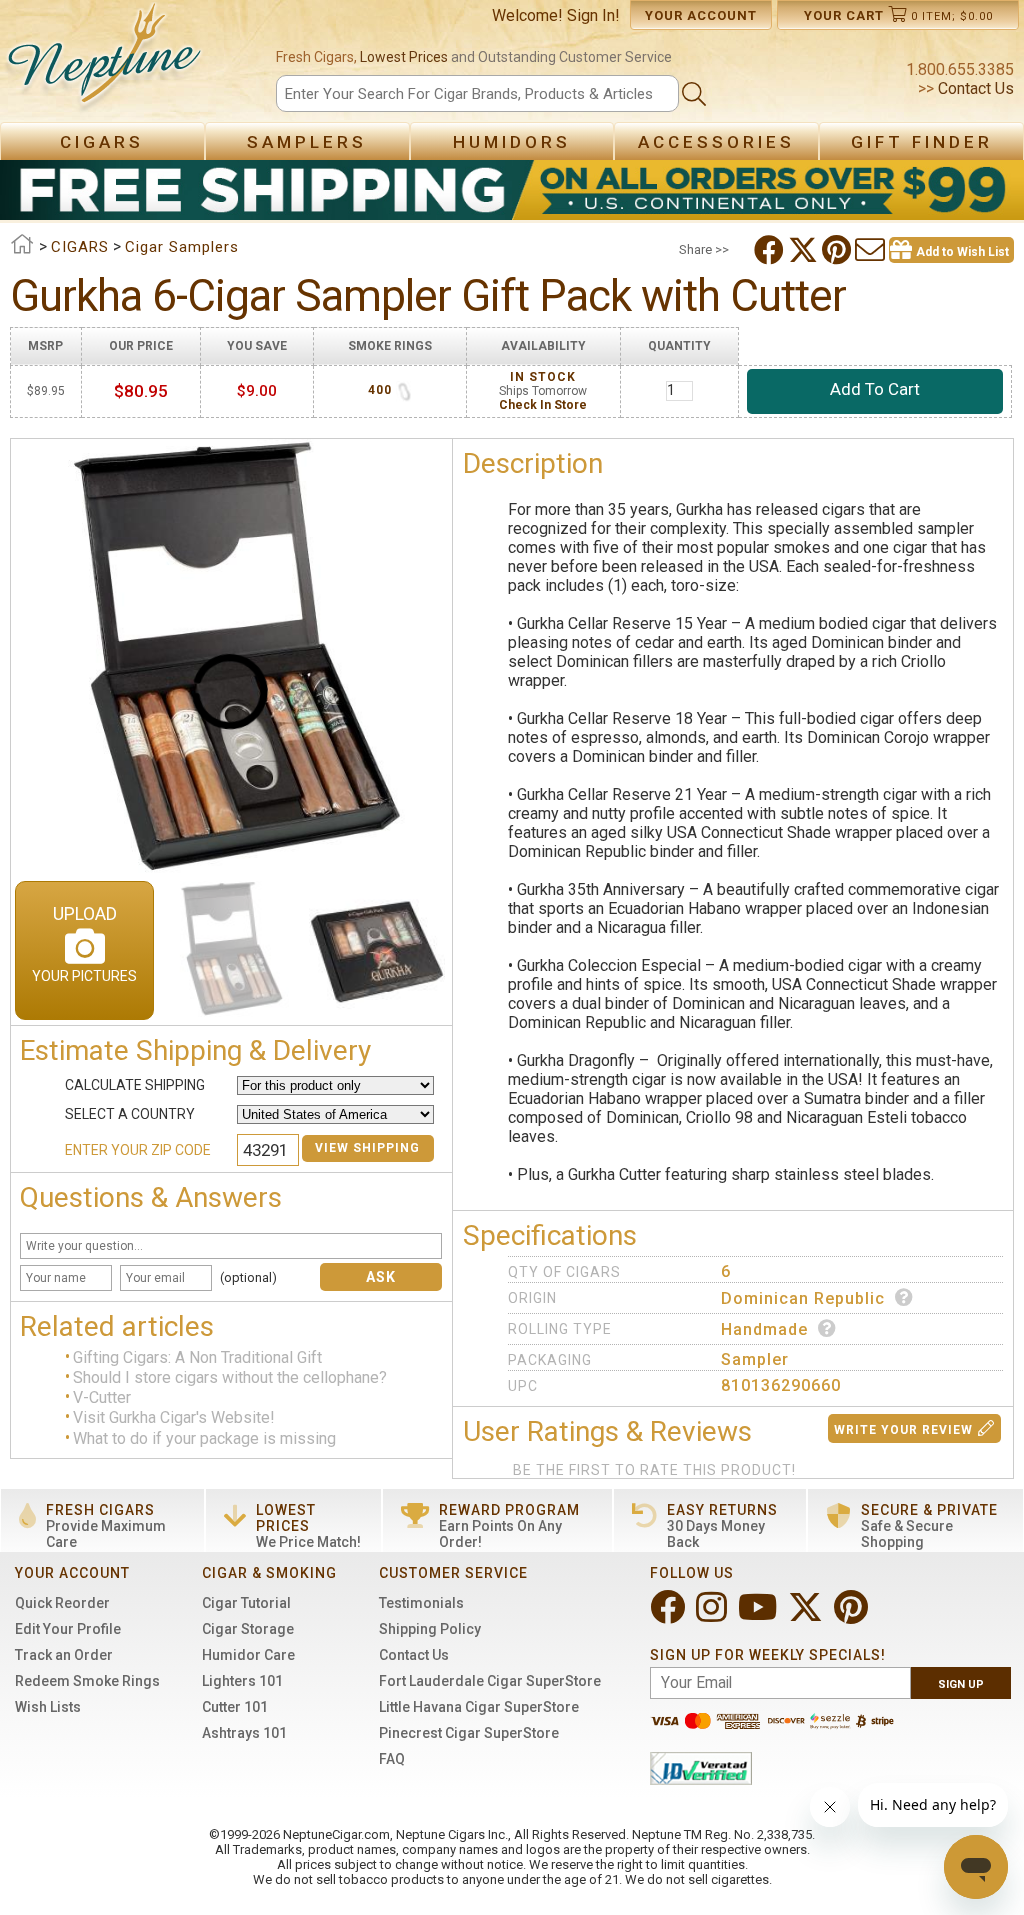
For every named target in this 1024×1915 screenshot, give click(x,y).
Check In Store (543, 405)
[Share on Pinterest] (838, 250)
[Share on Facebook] (771, 250)
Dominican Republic (803, 1298)
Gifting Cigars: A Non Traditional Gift (197, 1357)
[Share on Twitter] (805, 250)
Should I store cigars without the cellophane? (230, 1377)
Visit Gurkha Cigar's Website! (174, 1418)
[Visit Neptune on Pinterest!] (853, 1615)
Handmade (764, 1329)
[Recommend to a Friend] (872, 250)
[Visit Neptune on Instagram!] (713, 1615)
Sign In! (593, 15)
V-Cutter (102, 1397)
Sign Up (961, 1684)
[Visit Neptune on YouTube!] (759, 1615)
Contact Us (974, 88)
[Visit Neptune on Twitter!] (807, 1615)
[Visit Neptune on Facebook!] (669, 1615)
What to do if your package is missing (204, 1438)
